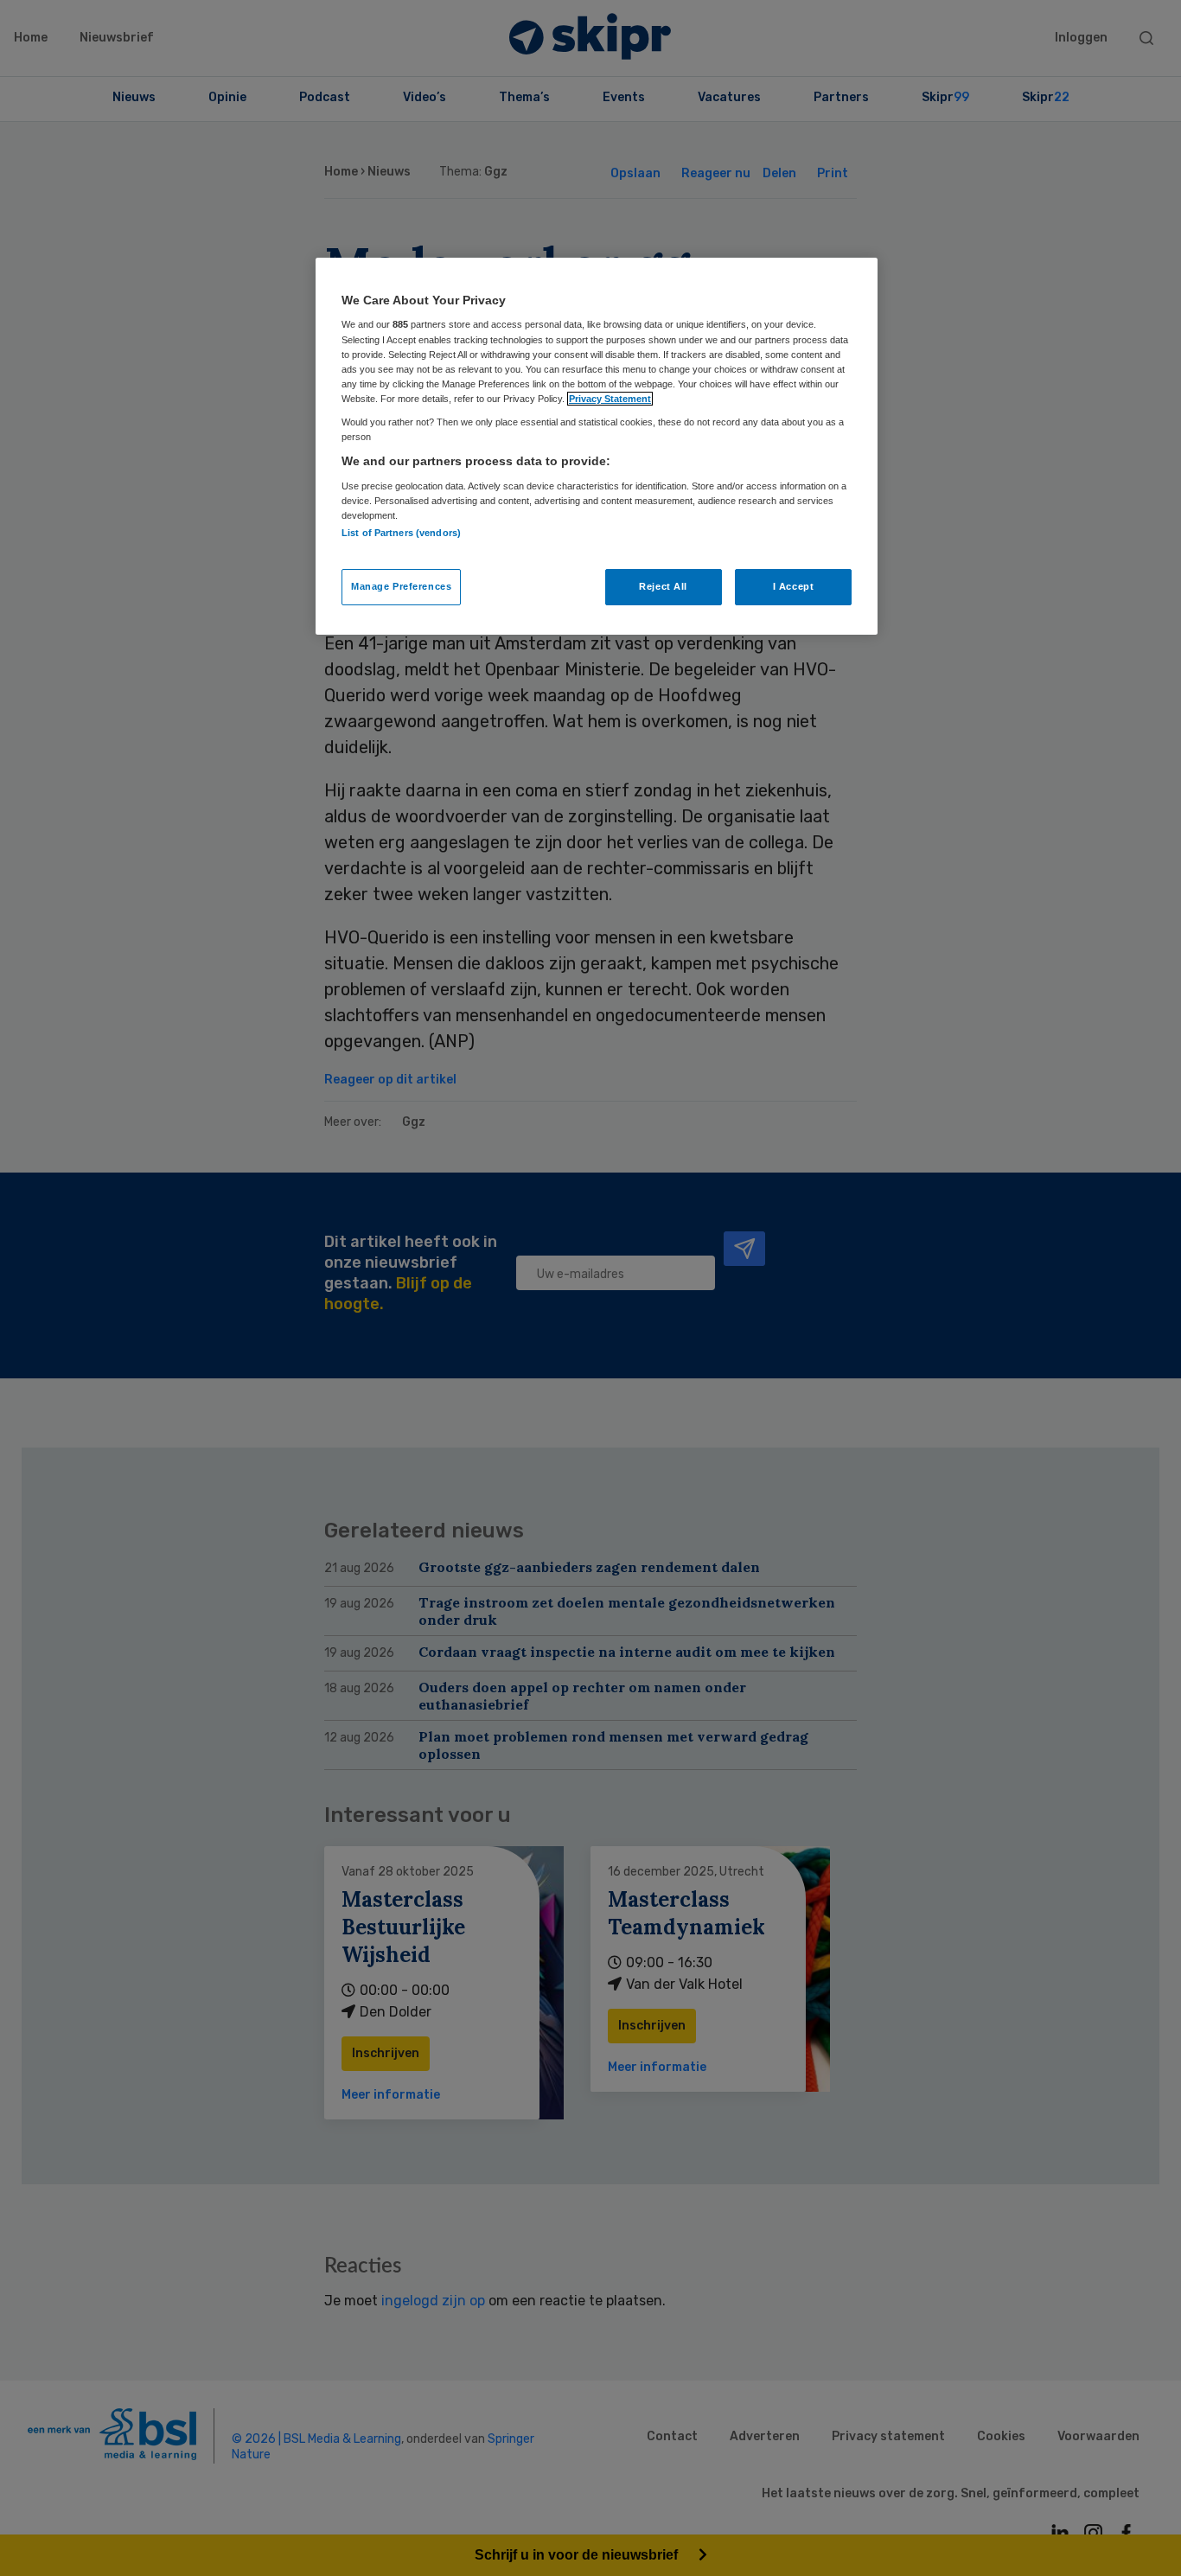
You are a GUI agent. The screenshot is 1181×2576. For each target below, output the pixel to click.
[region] (597, 446)
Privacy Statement (610, 399)
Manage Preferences (401, 586)
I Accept (794, 586)
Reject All (663, 586)
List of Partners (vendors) (401, 533)
